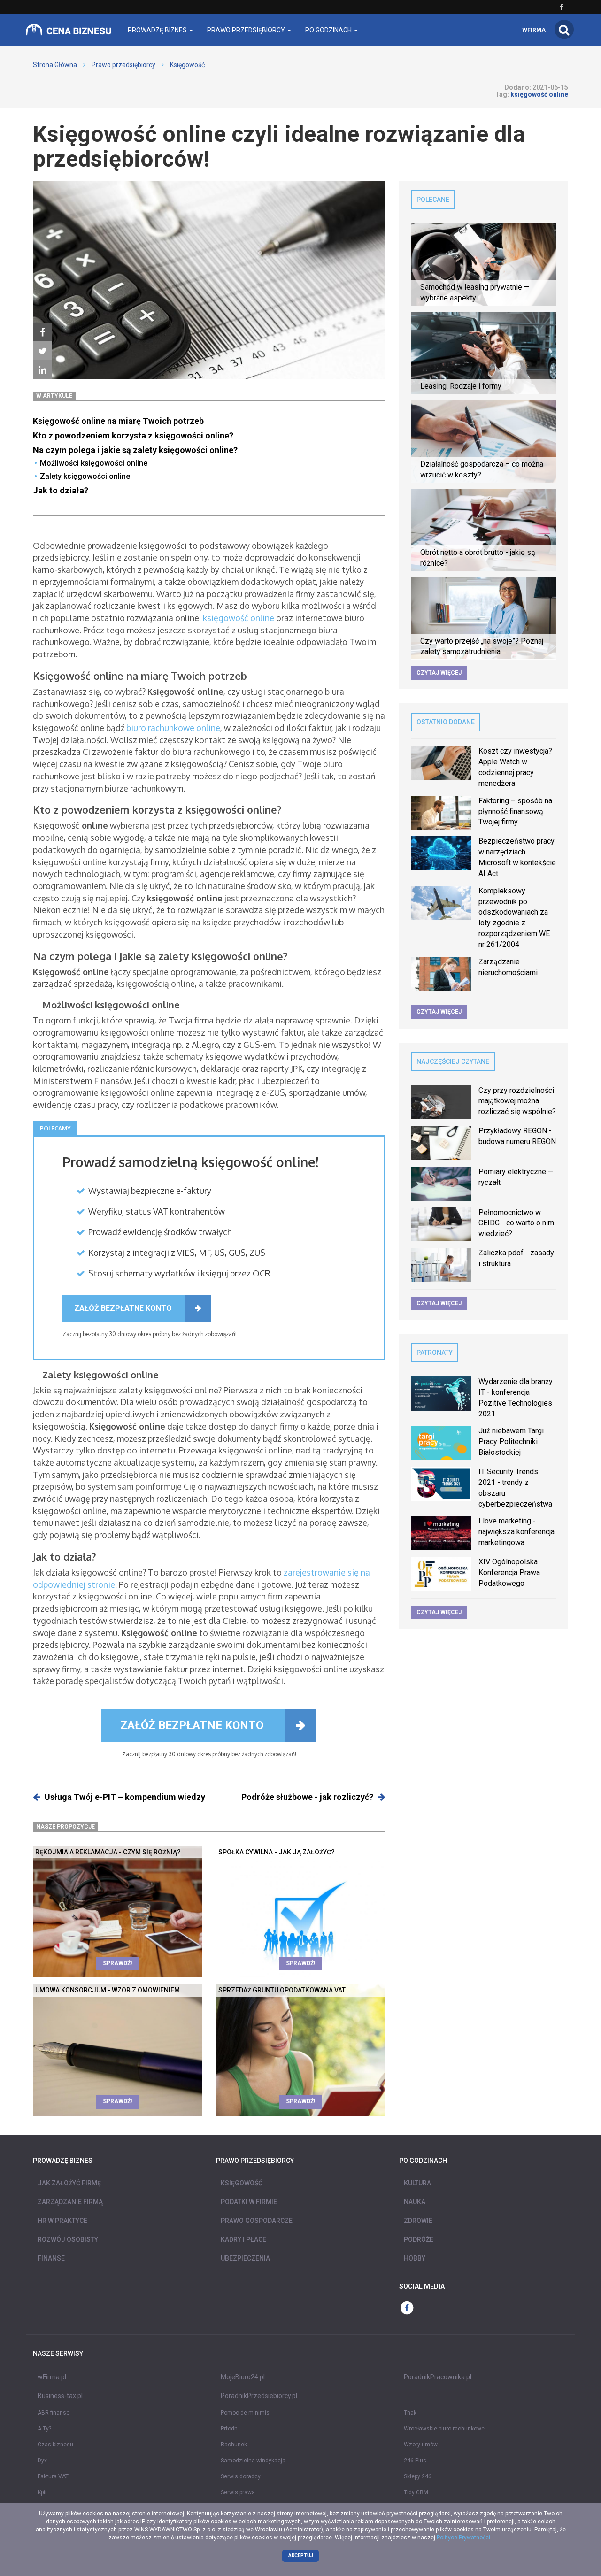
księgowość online (239, 618)
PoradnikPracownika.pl (438, 2377)
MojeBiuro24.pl (243, 2377)
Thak (410, 2413)
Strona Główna (55, 65)
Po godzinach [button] (329, 30)
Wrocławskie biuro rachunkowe (444, 2429)
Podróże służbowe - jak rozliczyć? (307, 1797)
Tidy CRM (416, 2492)
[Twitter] (42, 351)
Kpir (42, 2492)
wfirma (534, 30)
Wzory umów (421, 2445)
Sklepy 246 (418, 2476)
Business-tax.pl (60, 2396)
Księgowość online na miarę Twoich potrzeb (119, 421)
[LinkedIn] (42, 370)
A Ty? (44, 2429)
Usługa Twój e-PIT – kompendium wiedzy (125, 1797)
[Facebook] (42, 332)
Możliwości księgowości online (95, 463)
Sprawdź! (117, 1963)
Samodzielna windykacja (253, 2461)
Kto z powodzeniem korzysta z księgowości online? (133, 435)
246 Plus (415, 2461)
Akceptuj (301, 2556)
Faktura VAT (53, 2476)
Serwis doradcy (241, 2476)
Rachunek (234, 2445)
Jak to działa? (61, 490)
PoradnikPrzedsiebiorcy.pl (259, 2396)
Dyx (42, 2461)
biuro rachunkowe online (173, 728)
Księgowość (187, 65)
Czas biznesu (55, 2445)
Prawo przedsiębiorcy (123, 65)
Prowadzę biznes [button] (158, 30)
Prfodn (229, 2429)
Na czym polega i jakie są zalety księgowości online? (135, 450)
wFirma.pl (52, 2377)
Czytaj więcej (439, 673)
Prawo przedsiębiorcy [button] (247, 30)
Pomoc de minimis (245, 2413)
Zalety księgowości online (86, 476)
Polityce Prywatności (463, 2538)
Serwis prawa (238, 2492)
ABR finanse (54, 2413)
